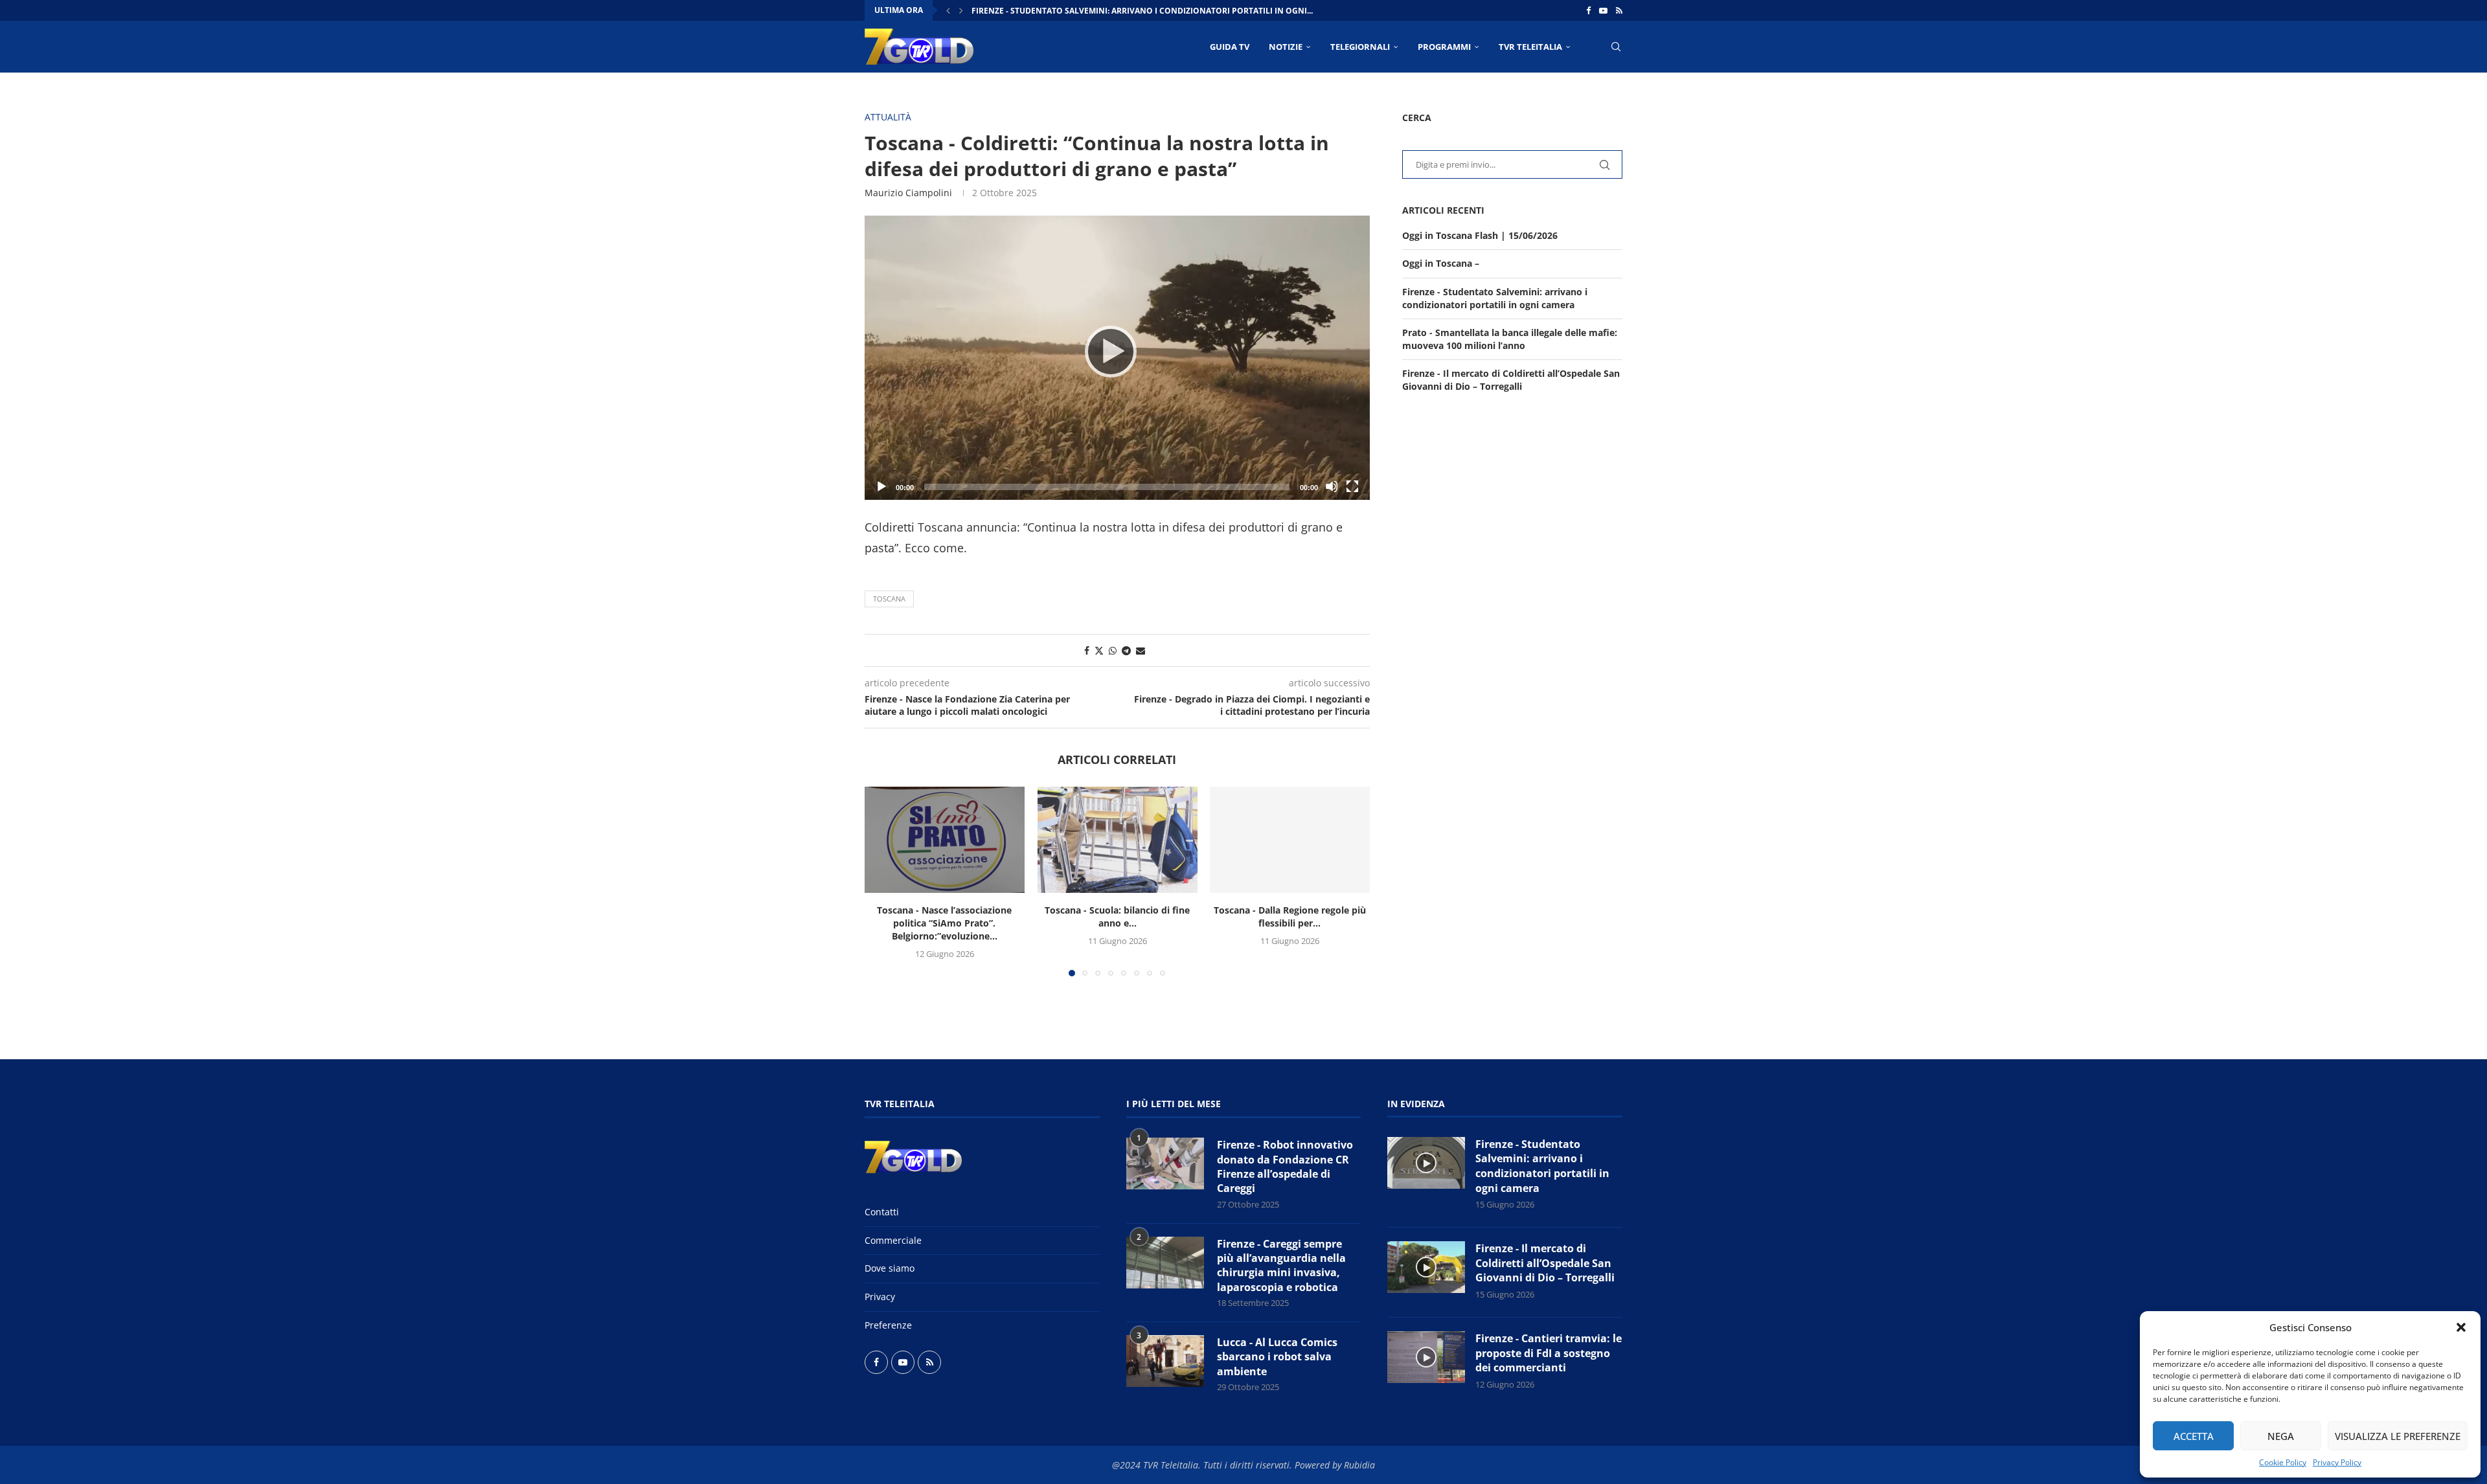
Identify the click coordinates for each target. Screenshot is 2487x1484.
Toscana (889, 599)
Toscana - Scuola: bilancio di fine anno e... (1117, 916)
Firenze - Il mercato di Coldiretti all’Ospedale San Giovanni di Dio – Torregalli (1511, 380)
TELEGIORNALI (1360, 47)
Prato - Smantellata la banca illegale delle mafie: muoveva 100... (1114, 11)
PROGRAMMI (1444, 47)
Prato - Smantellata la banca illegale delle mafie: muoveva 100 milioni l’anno (1510, 339)
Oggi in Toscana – (1441, 263)
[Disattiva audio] (1332, 486)
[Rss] (1619, 10)
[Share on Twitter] (1099, 650)
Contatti (882, 1212)
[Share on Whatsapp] (1113, 650)
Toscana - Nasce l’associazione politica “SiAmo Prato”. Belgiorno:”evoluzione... (944, 923)
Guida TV (1230, 47)
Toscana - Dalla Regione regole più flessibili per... (1290, 916)
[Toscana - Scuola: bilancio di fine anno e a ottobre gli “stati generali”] (1118, 840)
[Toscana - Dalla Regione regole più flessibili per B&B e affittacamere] (1290, 840)
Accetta (2194, 1436)
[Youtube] (1603, 10)
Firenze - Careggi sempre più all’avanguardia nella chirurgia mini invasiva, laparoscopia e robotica (1281, 1265)
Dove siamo (890, 1268)
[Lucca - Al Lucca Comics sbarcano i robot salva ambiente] (1165, 1361)
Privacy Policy (2337, 1462)
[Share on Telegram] (1126, 650)
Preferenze (888, 1325)
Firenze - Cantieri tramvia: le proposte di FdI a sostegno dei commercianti (1549, 1353)
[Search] (1616, 47)
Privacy (880, 1297)
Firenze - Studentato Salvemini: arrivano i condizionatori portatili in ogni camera (1495, 298)
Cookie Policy (2283, 1462)
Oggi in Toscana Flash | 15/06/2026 (1480, 235)
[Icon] (1426, 1163)
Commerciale (893, 1240)
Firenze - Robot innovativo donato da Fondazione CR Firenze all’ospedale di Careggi (1285, 1166)
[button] (2461, 1327)
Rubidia (1359, 1465)
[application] (1117, 358)
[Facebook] (1588, 10)
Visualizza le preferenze (2398, 1436)
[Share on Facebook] (1087, 650)
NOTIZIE (1286, 47)
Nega (2281, 1436)
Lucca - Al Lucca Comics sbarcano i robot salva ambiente (1277, 1357)
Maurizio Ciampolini (908, 193)
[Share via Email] (1141, 650)
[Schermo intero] (1352, 486)
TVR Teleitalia (1530, 47)
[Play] (1117, 357)
